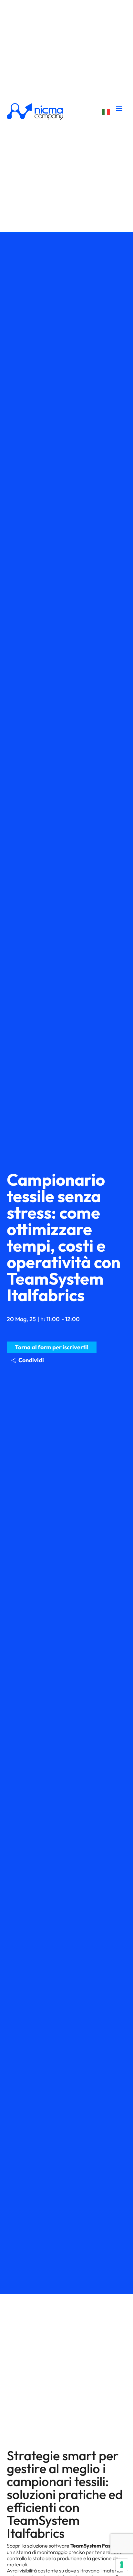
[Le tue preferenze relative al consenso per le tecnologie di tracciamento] (122, 2565)
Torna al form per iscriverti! (52, 1347)
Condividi (31, 1360)
